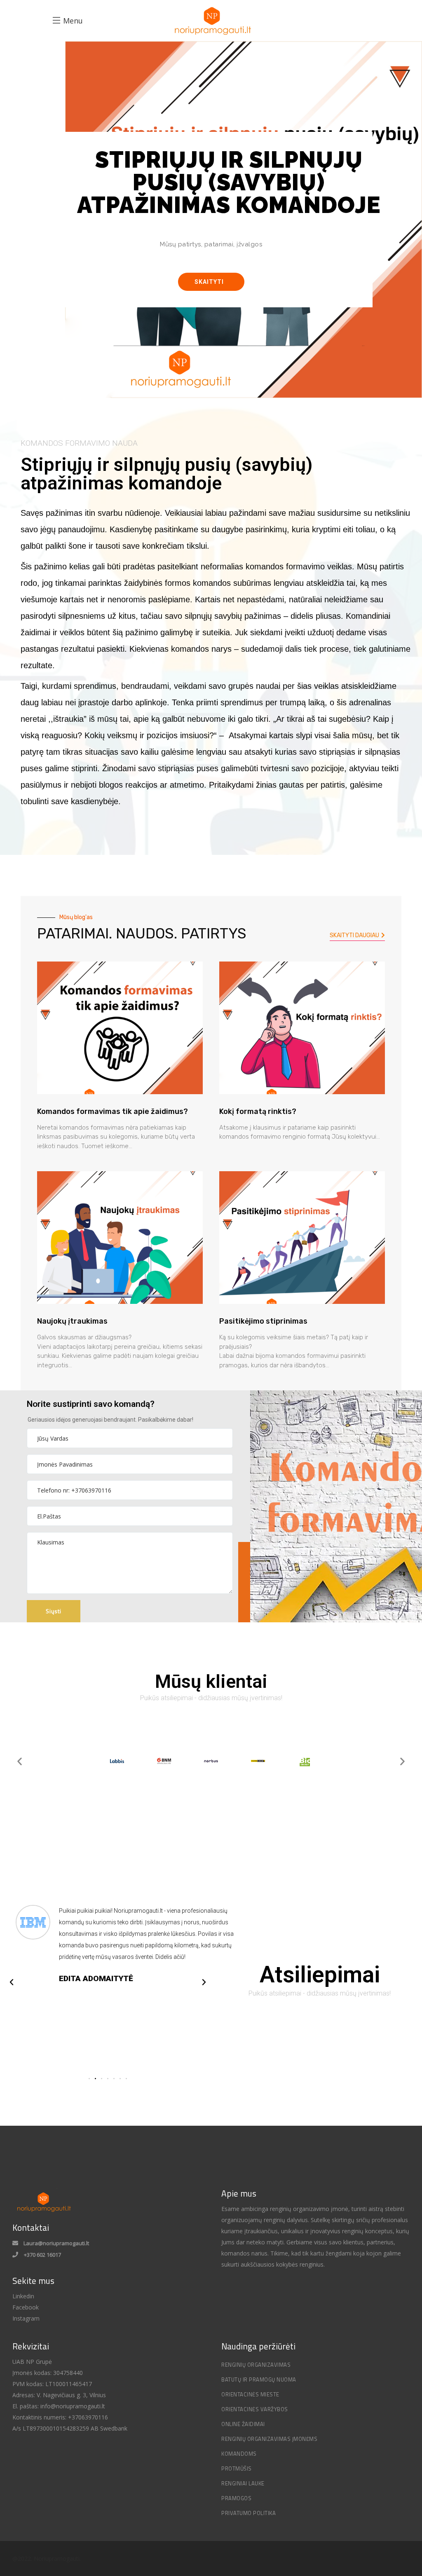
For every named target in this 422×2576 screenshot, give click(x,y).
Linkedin (23, 2296)
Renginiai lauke (243, 2483)
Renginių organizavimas (256, 2365)
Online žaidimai (243, 2424)
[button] (211, 282)
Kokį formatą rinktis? (258, 1111)
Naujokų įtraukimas (72, 1321)
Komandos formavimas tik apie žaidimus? (113, 1111)
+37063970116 (87, 2417)
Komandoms (239, 2454)
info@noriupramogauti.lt (73, 2406)
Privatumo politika (249, 2513)
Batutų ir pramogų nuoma (259, 2379)
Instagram (26, 2318)
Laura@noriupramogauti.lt (56, 2243)
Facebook (26, 2307)
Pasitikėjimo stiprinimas (263, 1321)
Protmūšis (237, 2468)
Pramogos (236, 2498)
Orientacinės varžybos (255, 2409)
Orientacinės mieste (250, 2394)
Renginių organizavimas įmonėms (269, 2439)
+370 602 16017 (42, 2255)
